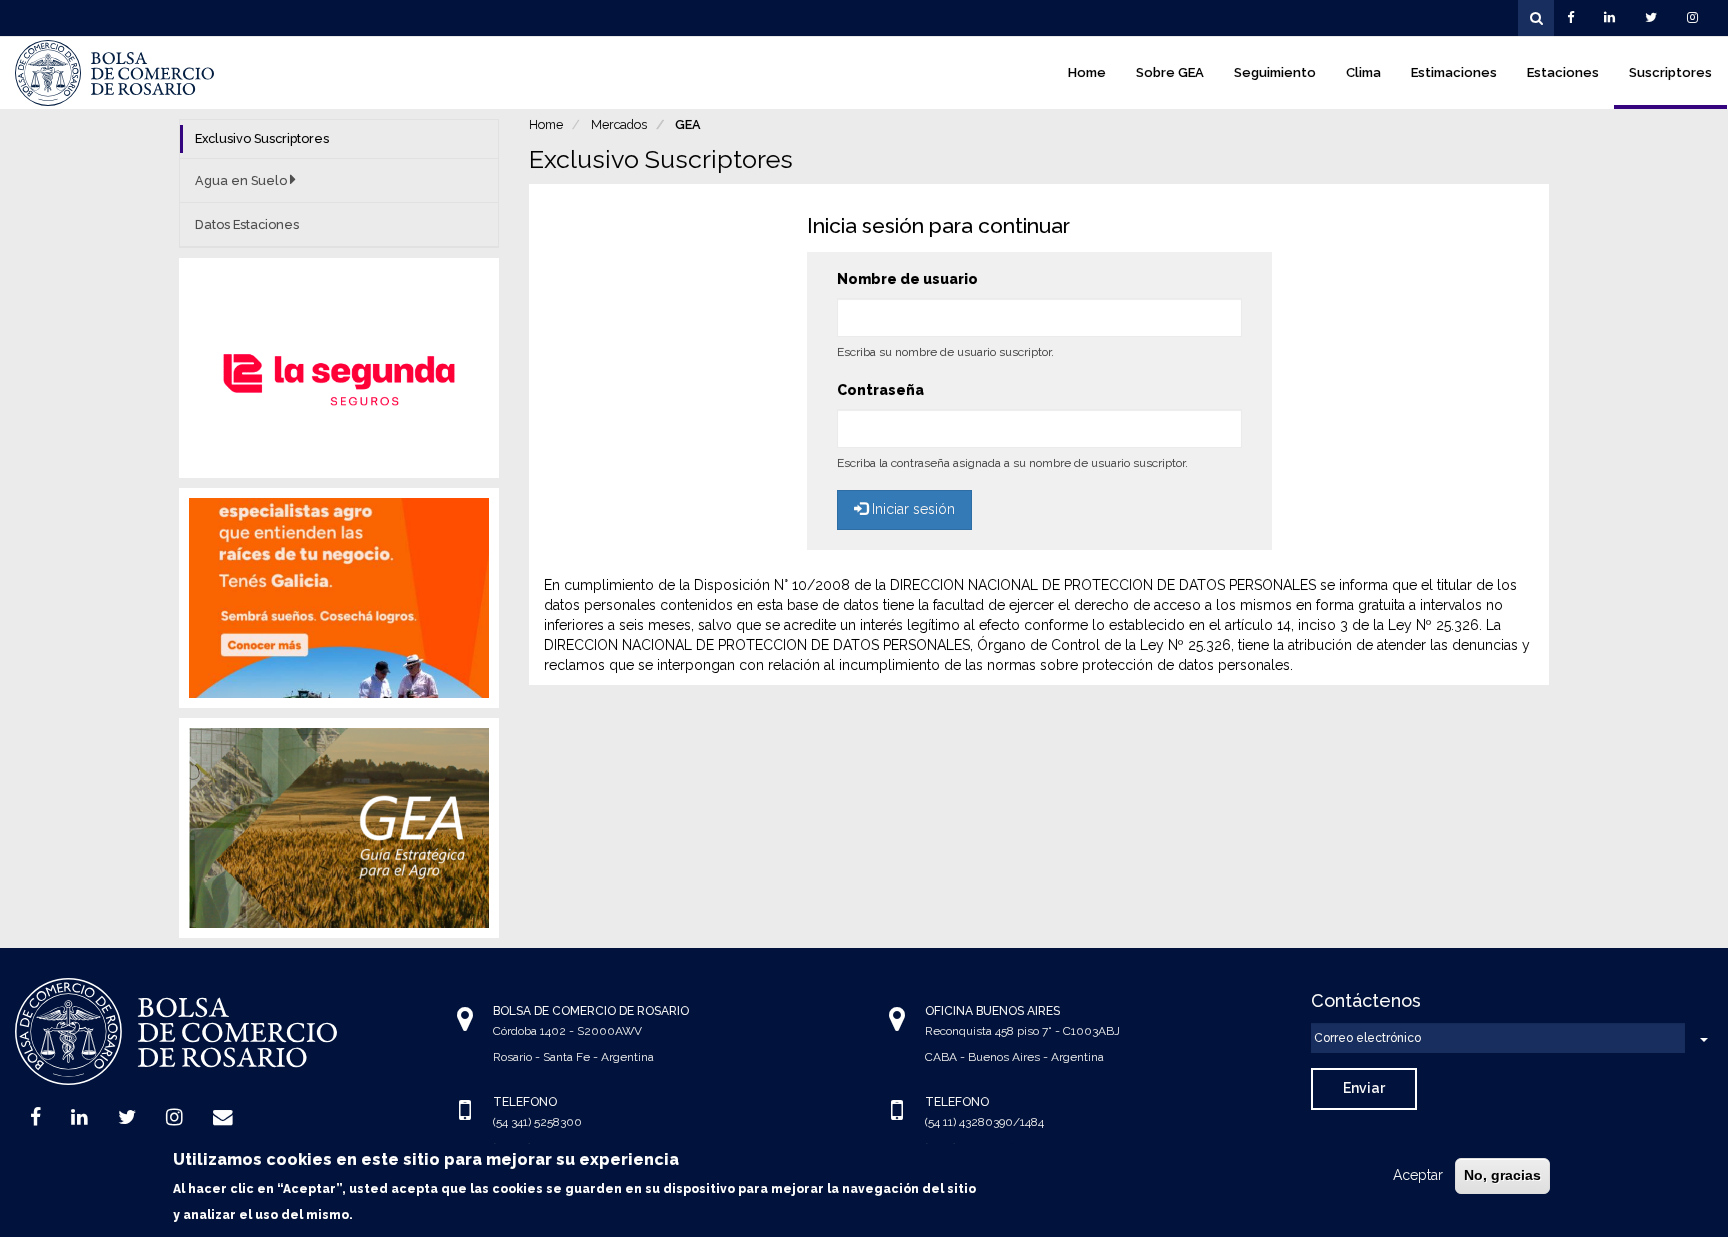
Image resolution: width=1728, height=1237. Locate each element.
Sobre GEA (1170, 72)
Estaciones (1563, 72)
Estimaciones (1454, 72)
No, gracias (1502, 1175)
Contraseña (880, 390)
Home (1087, 72)
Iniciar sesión (911, 509)
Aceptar (1418, 1175)
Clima (1363, 72)
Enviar (1364, 1088)
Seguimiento (1275, 72)
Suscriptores (1670, 72)
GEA (688, 124)
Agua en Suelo (242, 180)
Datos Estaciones (247, 224)
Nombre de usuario (907, 279)
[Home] (115, 73)
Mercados (619, 124)
